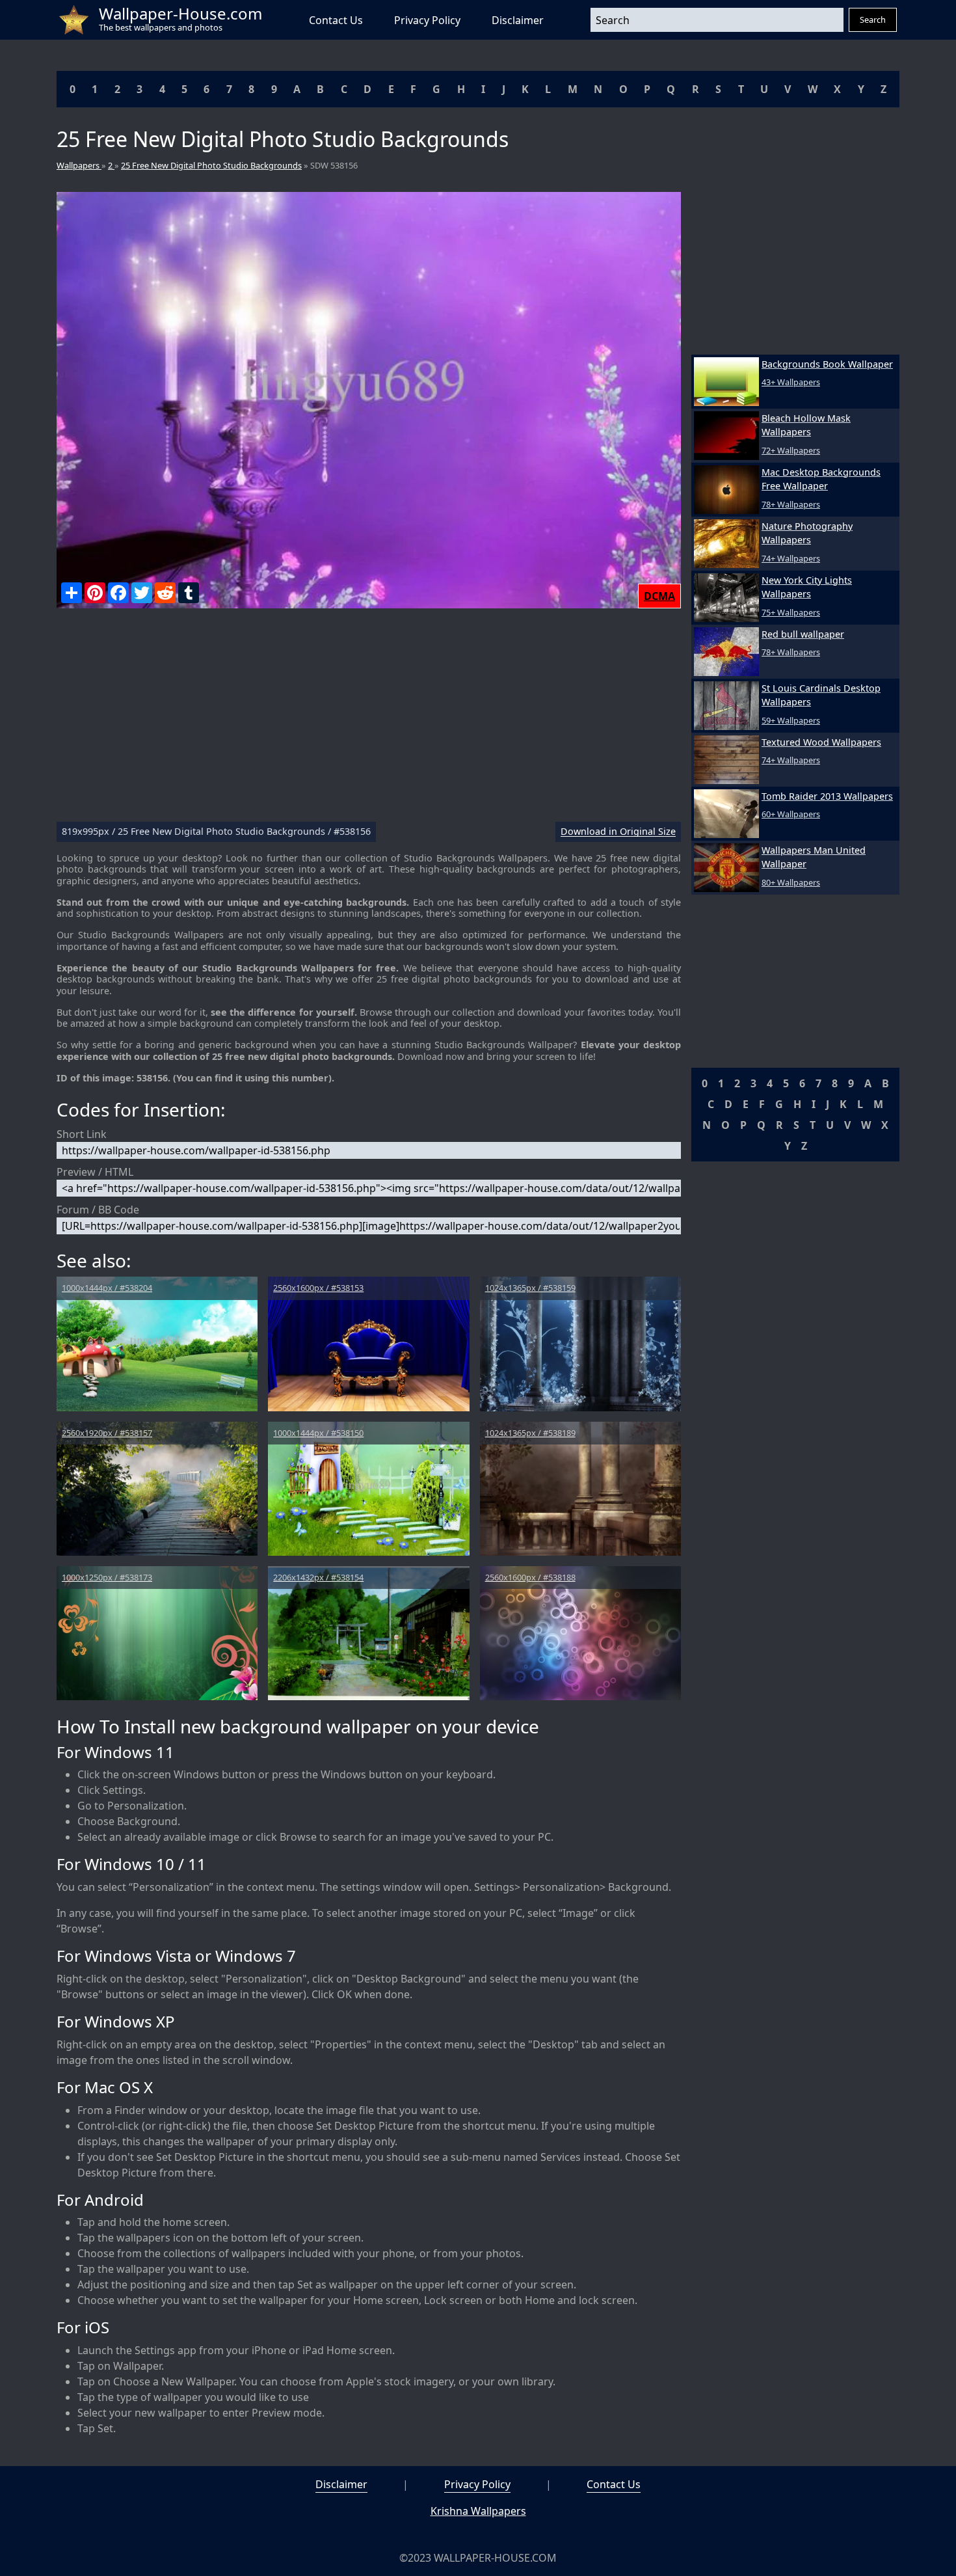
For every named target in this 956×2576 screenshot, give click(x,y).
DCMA (659, 596)
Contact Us (336, 20)
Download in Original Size (618, 832)
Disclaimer (518, 20)
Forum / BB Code (98, 1210)
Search (873, 20)
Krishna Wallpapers (478, 2511)
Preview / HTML (95, 1172)
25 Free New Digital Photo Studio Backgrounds (211, 165)
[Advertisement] (369, 720)
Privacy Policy (427, 20)
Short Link (82, 1134)
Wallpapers (79, 165)
